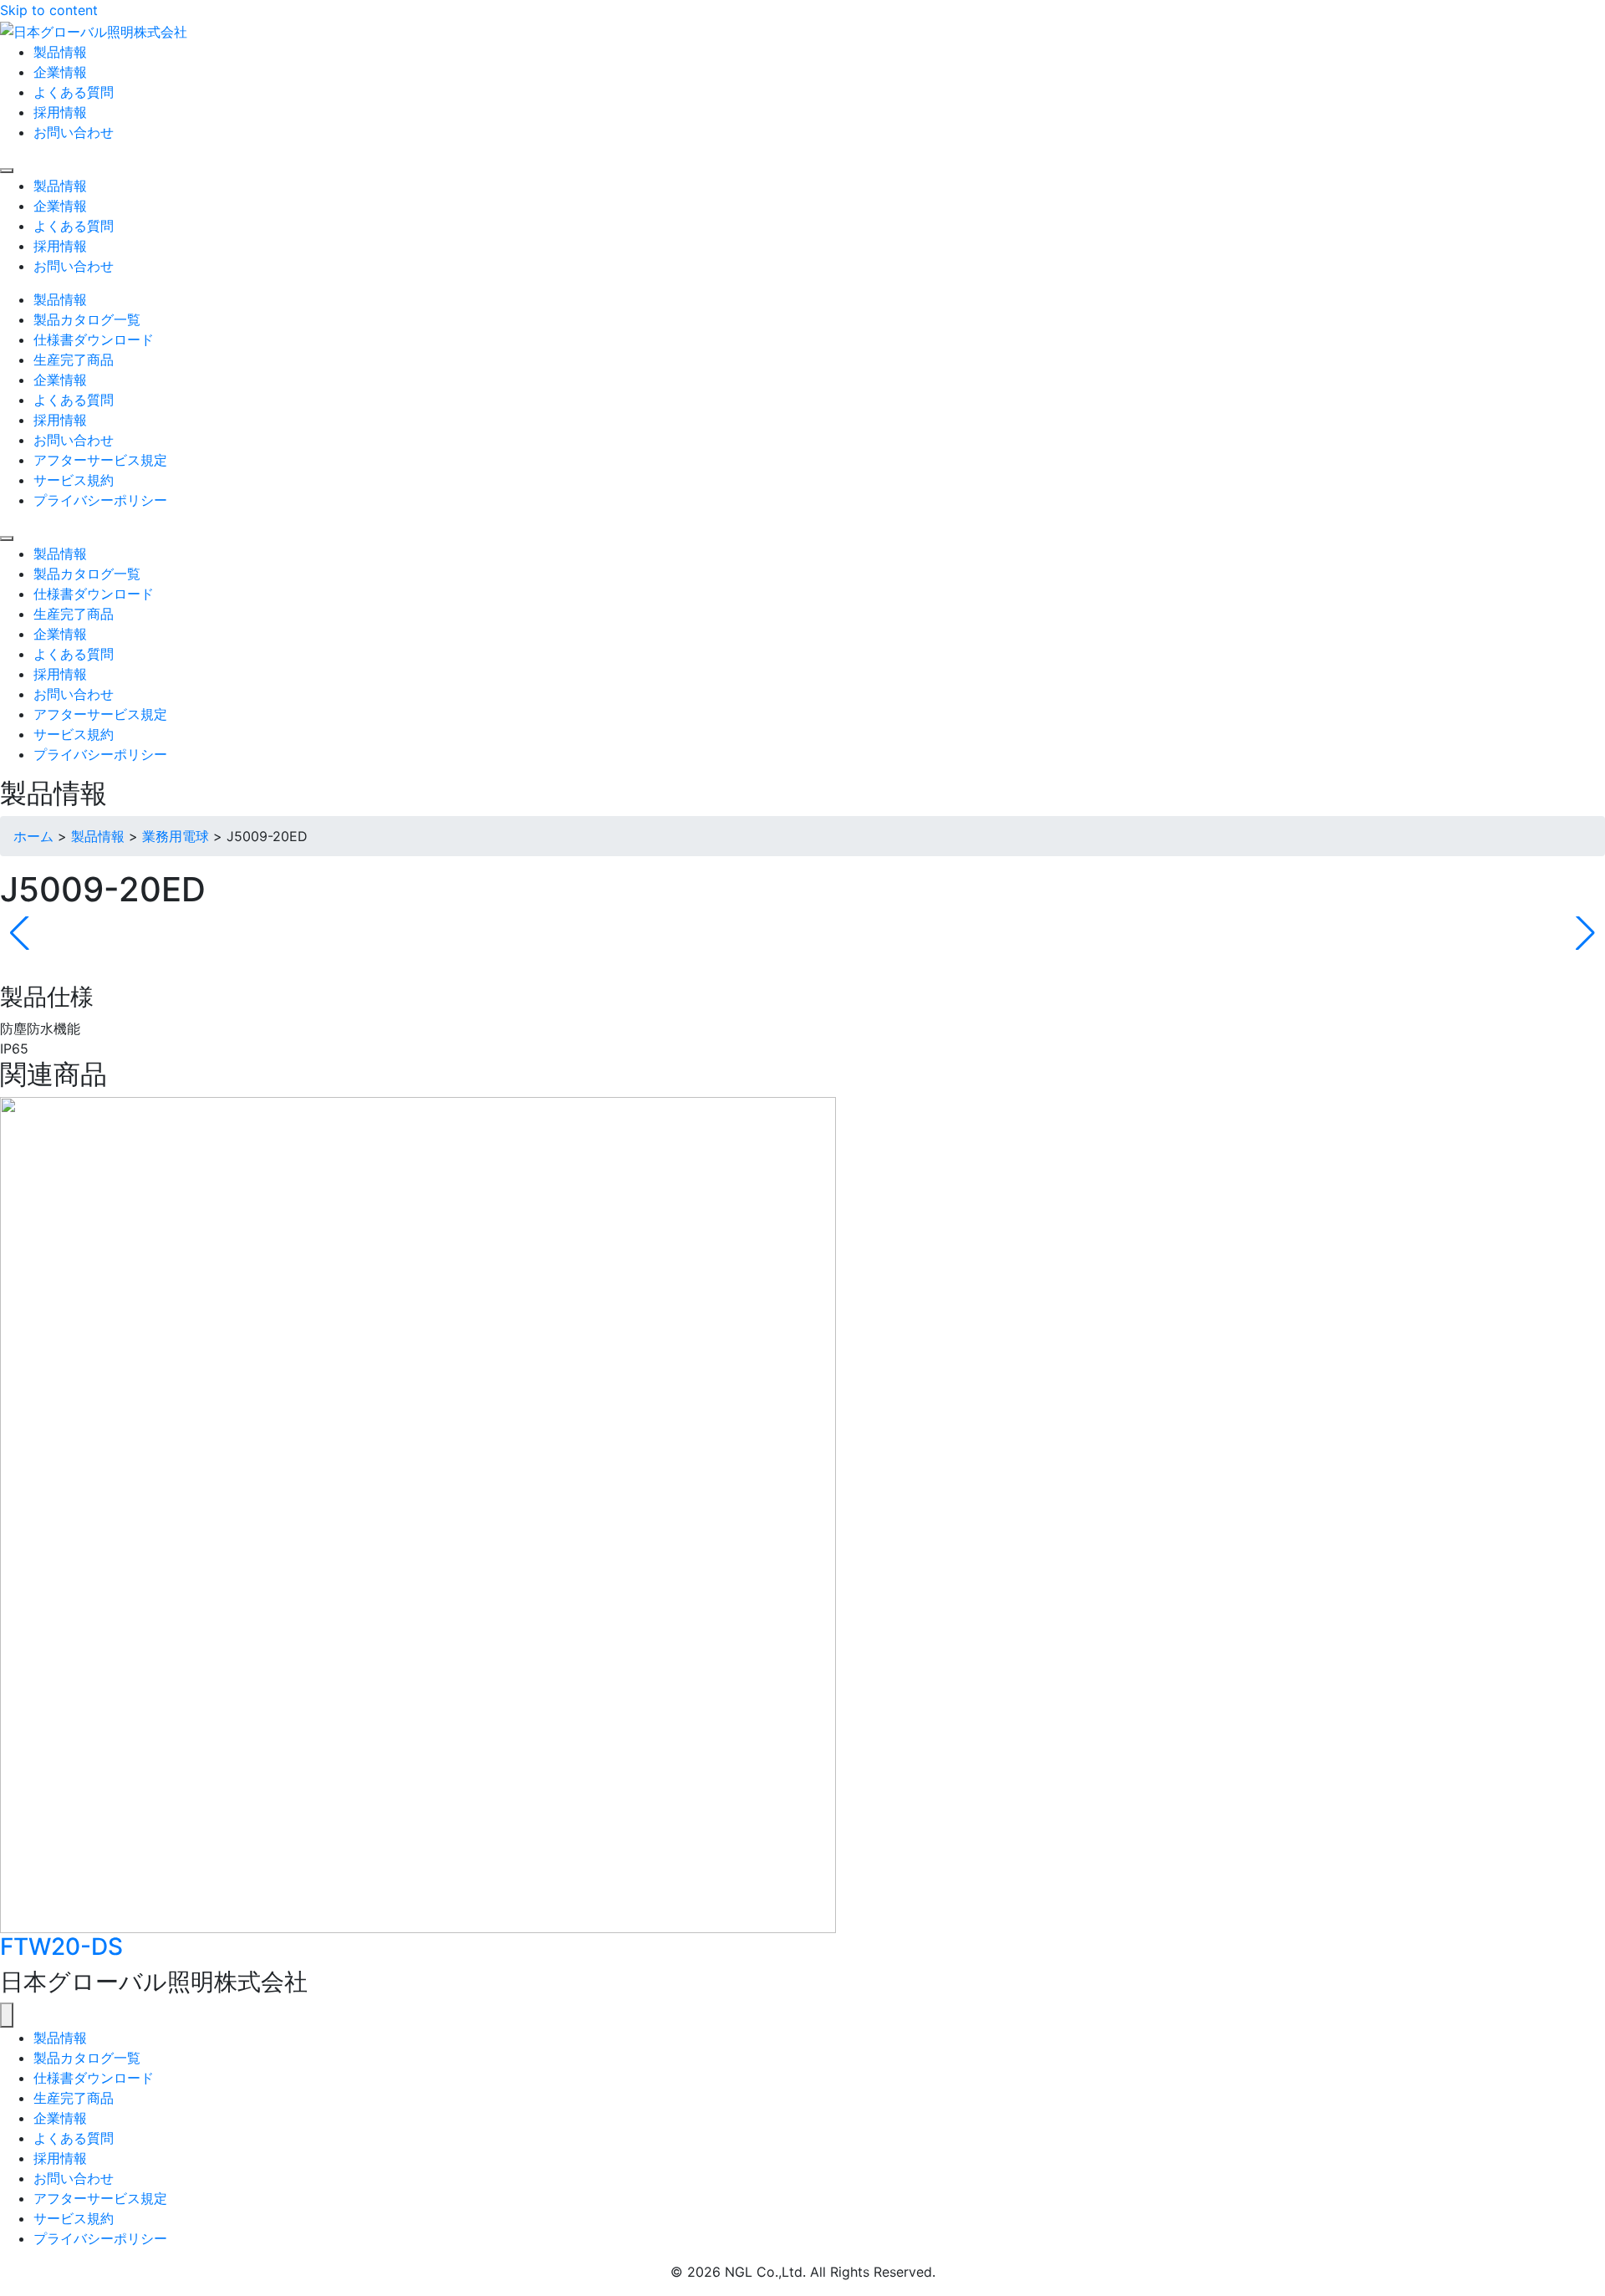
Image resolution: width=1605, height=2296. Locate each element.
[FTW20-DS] (418, 1513)
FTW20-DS (61, 1946)
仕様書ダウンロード (94, 2078)
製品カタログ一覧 (87, 2058)
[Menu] (7, 171)
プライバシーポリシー (100, 2238)
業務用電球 (176, 836)
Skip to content (49, 10)
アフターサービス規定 (100, 2198)
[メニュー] (7, 2015)
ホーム (33, 836)
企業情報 (60, 2118)
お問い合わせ (74, 2178)
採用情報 (60, 2158)
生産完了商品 (74, 2098)
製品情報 (98, 836)
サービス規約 (74, 2218)
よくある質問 (74, 2138)
